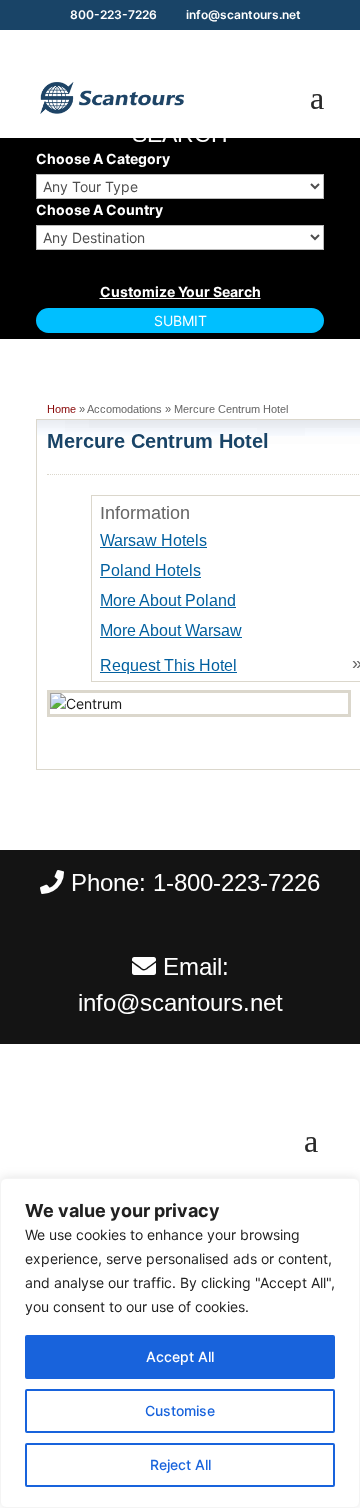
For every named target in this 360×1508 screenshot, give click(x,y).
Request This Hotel (168, 665)
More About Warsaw (171, 630)
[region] (180, 1343)
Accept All (180, 1356)
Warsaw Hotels (153, 540)
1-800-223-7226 (236, 882)
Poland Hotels (150, 570)
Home (61, 409)
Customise (180, 1410)
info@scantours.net (180, 1002)
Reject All (180, 1464)
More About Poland (168, 600)
